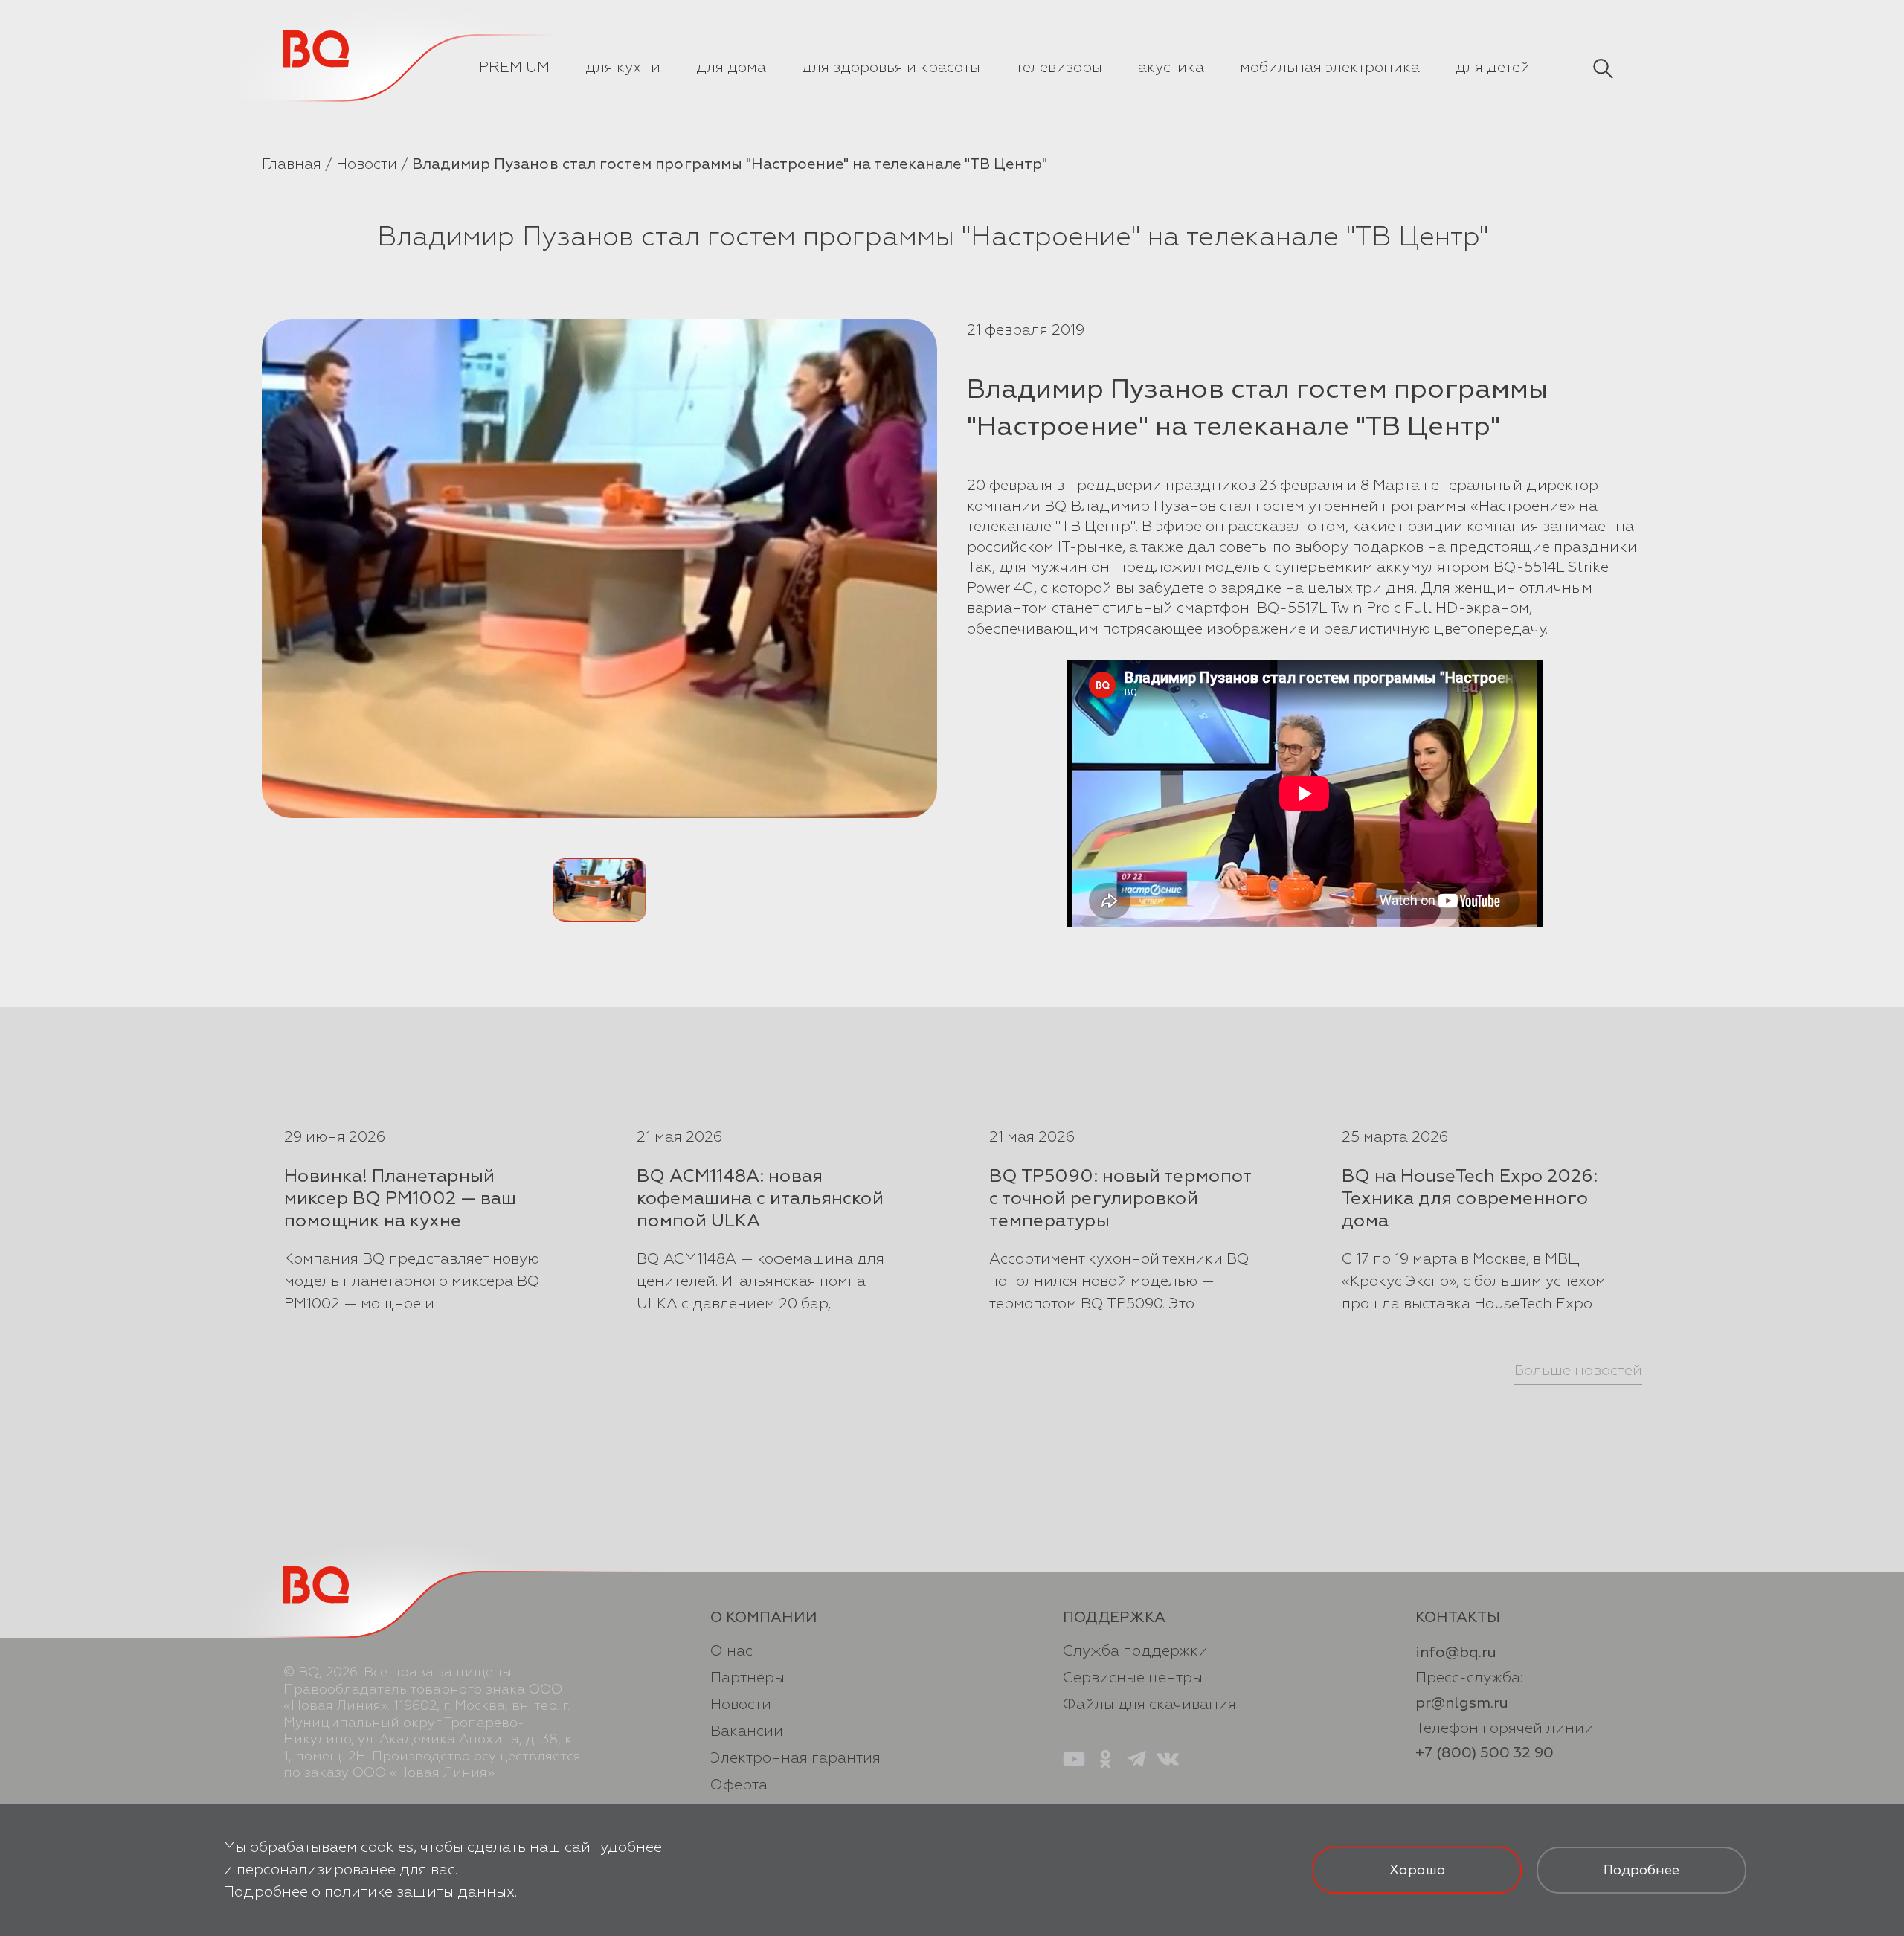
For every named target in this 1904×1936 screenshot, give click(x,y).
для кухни (623, 67)
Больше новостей (1578, 1370)
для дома (731, 67)
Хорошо (1417, 1870)
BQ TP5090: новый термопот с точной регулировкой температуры (1120, 1198)
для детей (1493, 67)
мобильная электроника (1330, 67)
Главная (292, 164)
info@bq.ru (1456, 1652)
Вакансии (747, 1731)
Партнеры (747, 1678)
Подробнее (1641, 1870)
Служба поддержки (1135, 1651)
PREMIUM (514, 67)
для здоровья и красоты (891, 67)
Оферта (739, 1785)
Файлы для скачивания (1149, 1704)
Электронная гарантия (795, 1758)
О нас (731, 1651)
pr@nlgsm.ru (1462, 1703)
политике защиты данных (419, 1892)
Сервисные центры (1133, 1678)
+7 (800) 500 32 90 (1485, 1753)
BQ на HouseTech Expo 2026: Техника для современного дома (1470, 1198)
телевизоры (1059, 67)
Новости (367, 164)
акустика (1171, 67)
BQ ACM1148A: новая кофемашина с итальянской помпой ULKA (760, 1198)
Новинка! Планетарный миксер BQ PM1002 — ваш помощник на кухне (400, 1198)
